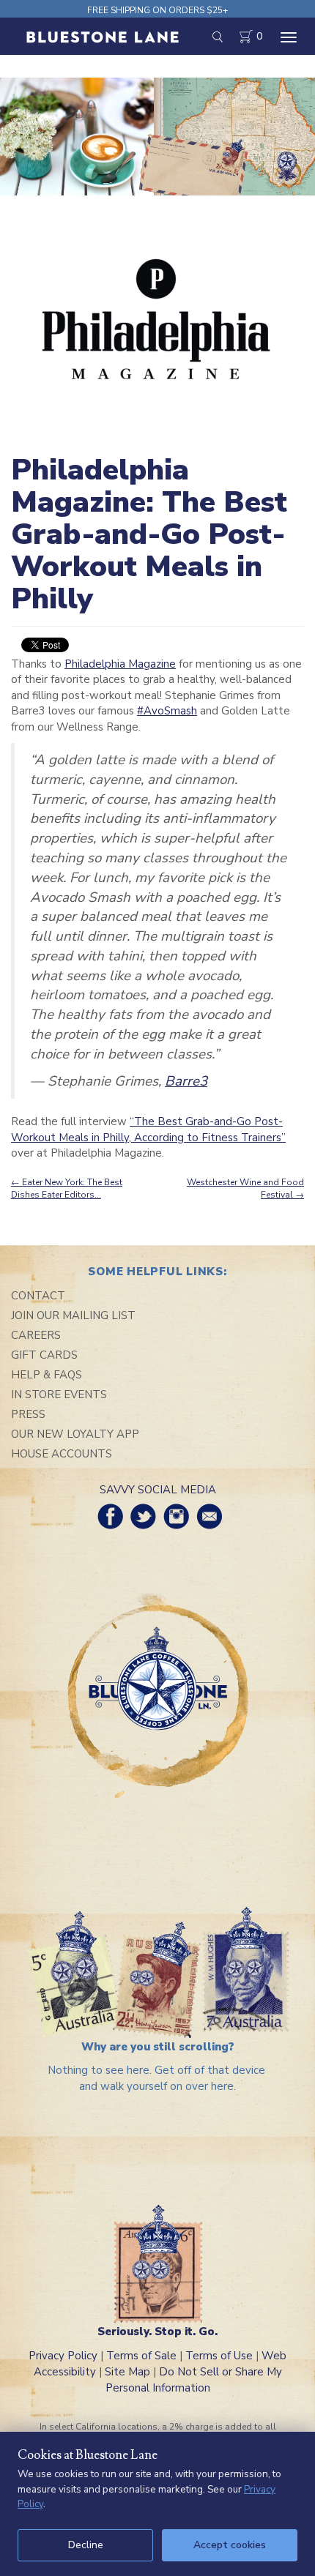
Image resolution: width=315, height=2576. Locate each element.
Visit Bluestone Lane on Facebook (110, 1516)
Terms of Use (219, 2356)
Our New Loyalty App (75, 1434)
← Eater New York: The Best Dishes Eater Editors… (67, 1188)
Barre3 (186, 1081)
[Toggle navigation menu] (289, 37)
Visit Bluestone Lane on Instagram (176, 1516)
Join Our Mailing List (73, 1315)
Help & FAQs (47, 1375)
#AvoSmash (167, 711)
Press (28, 1414)
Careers (36, 1335)
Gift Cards (44, 1355)
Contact (38, 1296)
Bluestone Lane (103, 38)
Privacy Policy (63, 2356)
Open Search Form (217, 37)
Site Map (127, 2372)
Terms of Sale (141, 2356)
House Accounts (62, 1454)
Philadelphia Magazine (120, 664)
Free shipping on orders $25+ (157, 10)
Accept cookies (230, 2545)
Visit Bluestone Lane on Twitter (143, 1516)
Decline (86, 2545)
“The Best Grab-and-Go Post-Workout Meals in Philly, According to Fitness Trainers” (148, 1129)
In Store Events (59, 1395)
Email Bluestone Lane (209, 1516)
